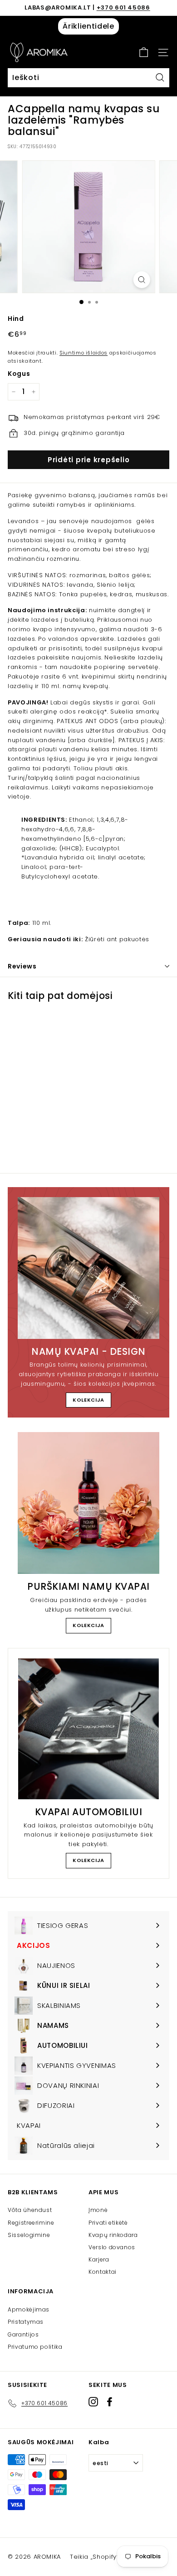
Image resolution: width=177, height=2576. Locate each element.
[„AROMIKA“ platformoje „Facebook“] (110, 2402)
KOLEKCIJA (88, 1400)
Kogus (19, 374)
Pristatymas (26, 2322)
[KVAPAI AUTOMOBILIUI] (88, 1729)
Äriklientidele (88, 26)
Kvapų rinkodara (113, 2235)
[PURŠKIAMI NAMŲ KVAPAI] (88, 1503)
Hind (16, 319)
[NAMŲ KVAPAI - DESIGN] (88, 1268)
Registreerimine (31, 2223)
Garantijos (23, 2334)
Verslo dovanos (112, 2247)
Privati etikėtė (108, 2223)
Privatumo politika (35, 2347)
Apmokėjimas (29, 2309)
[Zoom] (141, 280)
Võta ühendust (30, 2210)
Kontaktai (103, 2272)
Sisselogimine (29, 2235)
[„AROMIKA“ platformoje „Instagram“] (93, 2402)
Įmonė (98, 2210)
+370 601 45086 (123, 7)
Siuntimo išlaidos (84, 353)
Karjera (99, 2259)
